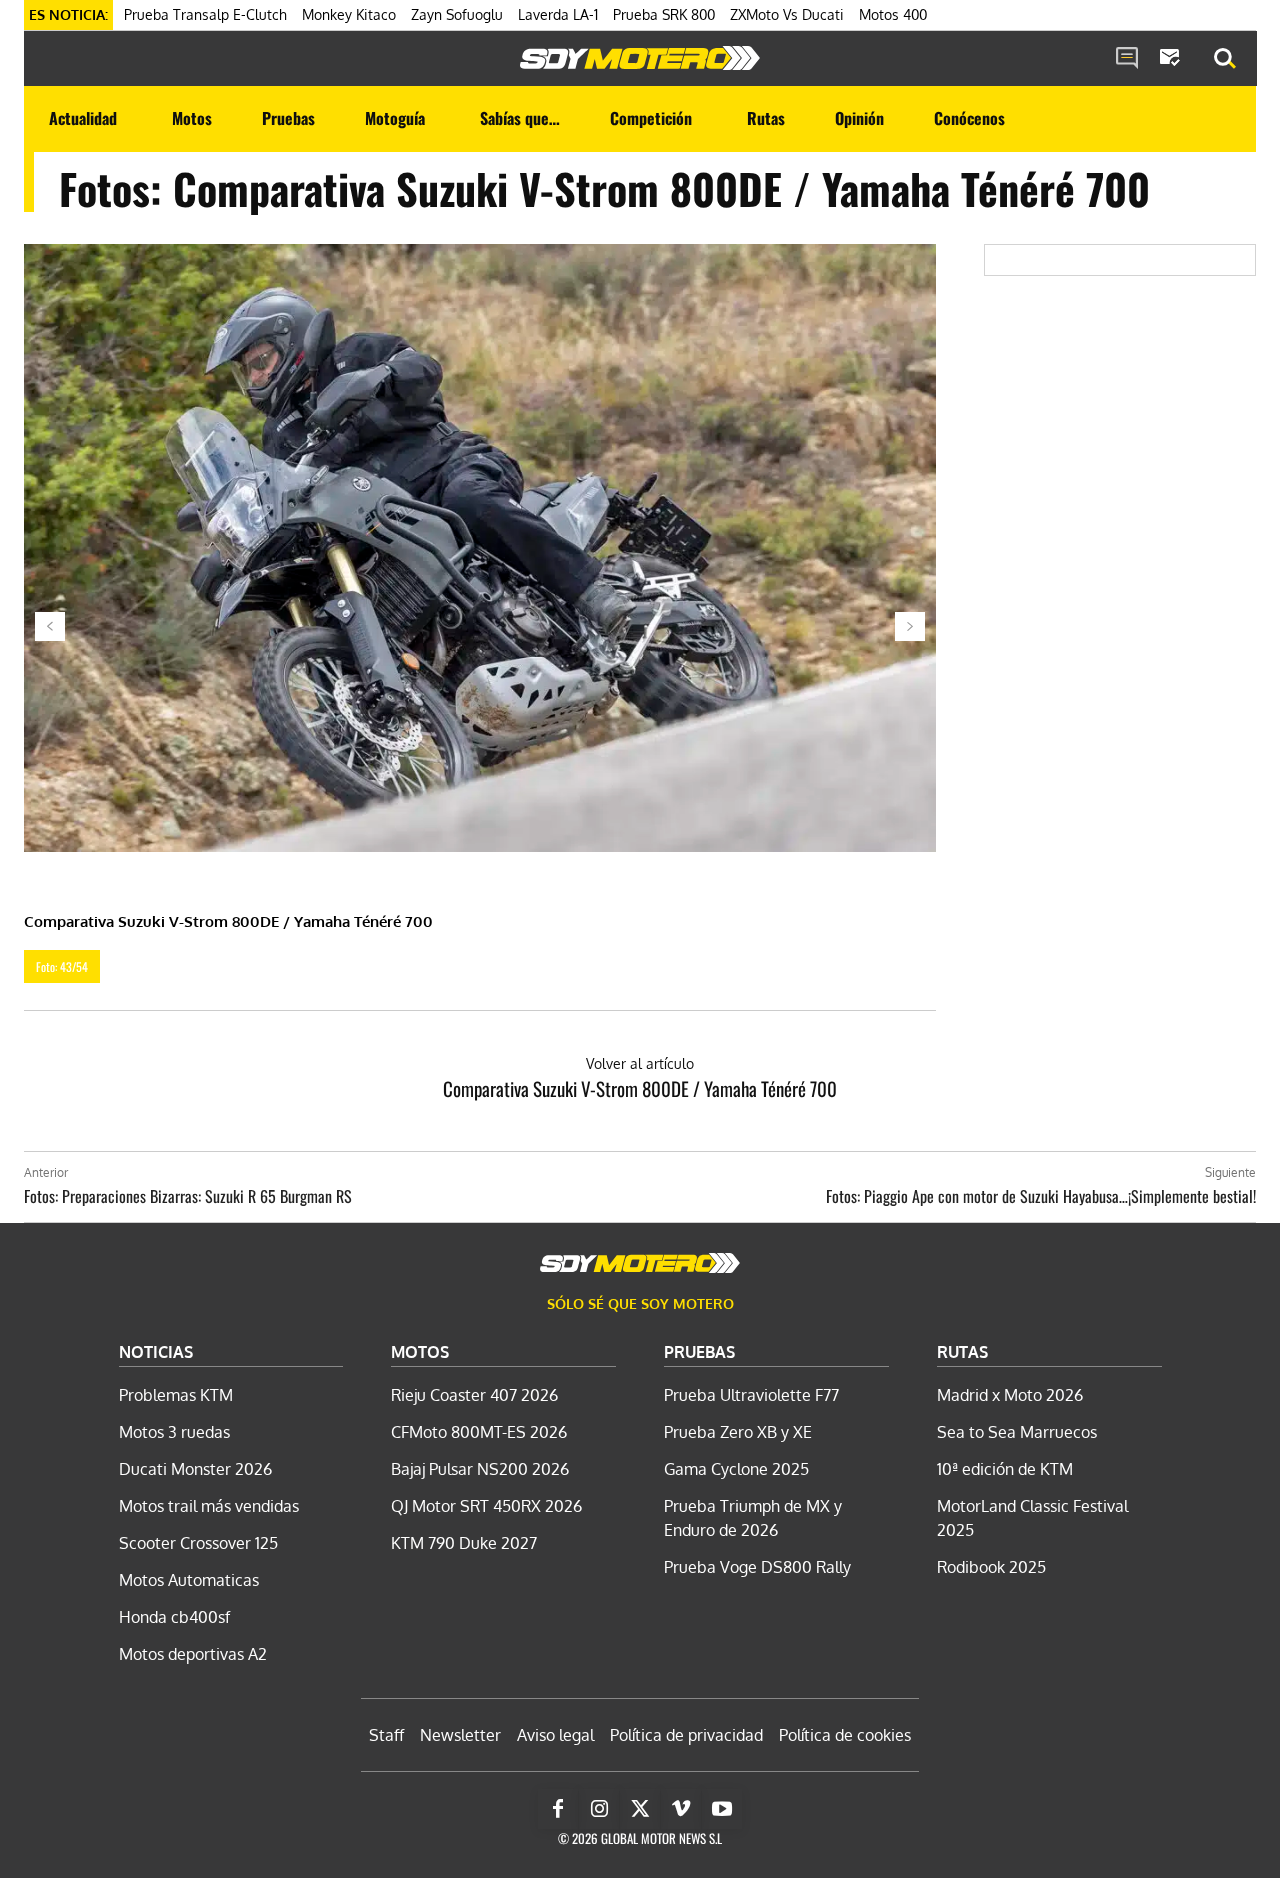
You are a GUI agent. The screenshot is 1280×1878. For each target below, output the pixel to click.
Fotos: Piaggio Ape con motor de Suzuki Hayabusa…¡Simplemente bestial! (1041, 1196)
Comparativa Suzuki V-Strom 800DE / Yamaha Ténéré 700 (640, 1088)
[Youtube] (722, 1809)
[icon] (1127, 59)
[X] (640, 1809)
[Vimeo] (681, 1809)
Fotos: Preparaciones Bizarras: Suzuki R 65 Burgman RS (188, 1196)
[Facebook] (558, 1809)
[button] (1225, 59)
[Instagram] (599, 1809)
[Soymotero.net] (640, 58)
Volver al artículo (640, 1063)
